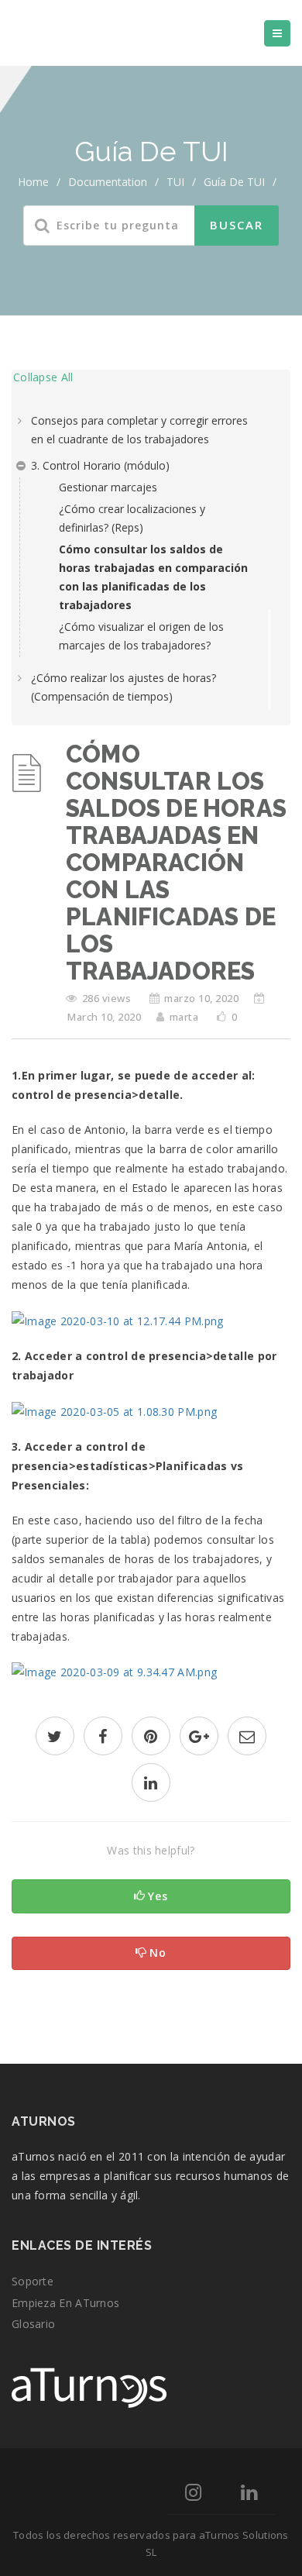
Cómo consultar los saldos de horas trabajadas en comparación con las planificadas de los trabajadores (153, 577)
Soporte (33, 2281)
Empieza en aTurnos (65, 2303)
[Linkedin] (249, 2495)
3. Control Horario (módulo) (100, 465)
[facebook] (103, 1738)
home (33, 182)
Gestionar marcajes (108, 487)
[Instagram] (193, 2495)
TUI (175, 182)
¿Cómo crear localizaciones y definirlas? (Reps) (132, 518)
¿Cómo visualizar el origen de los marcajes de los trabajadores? (141, 636)
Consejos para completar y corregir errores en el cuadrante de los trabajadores (139, 430)
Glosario (33, 2324)
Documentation (108, 182)
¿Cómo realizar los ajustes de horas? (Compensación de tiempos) (124, 687)
